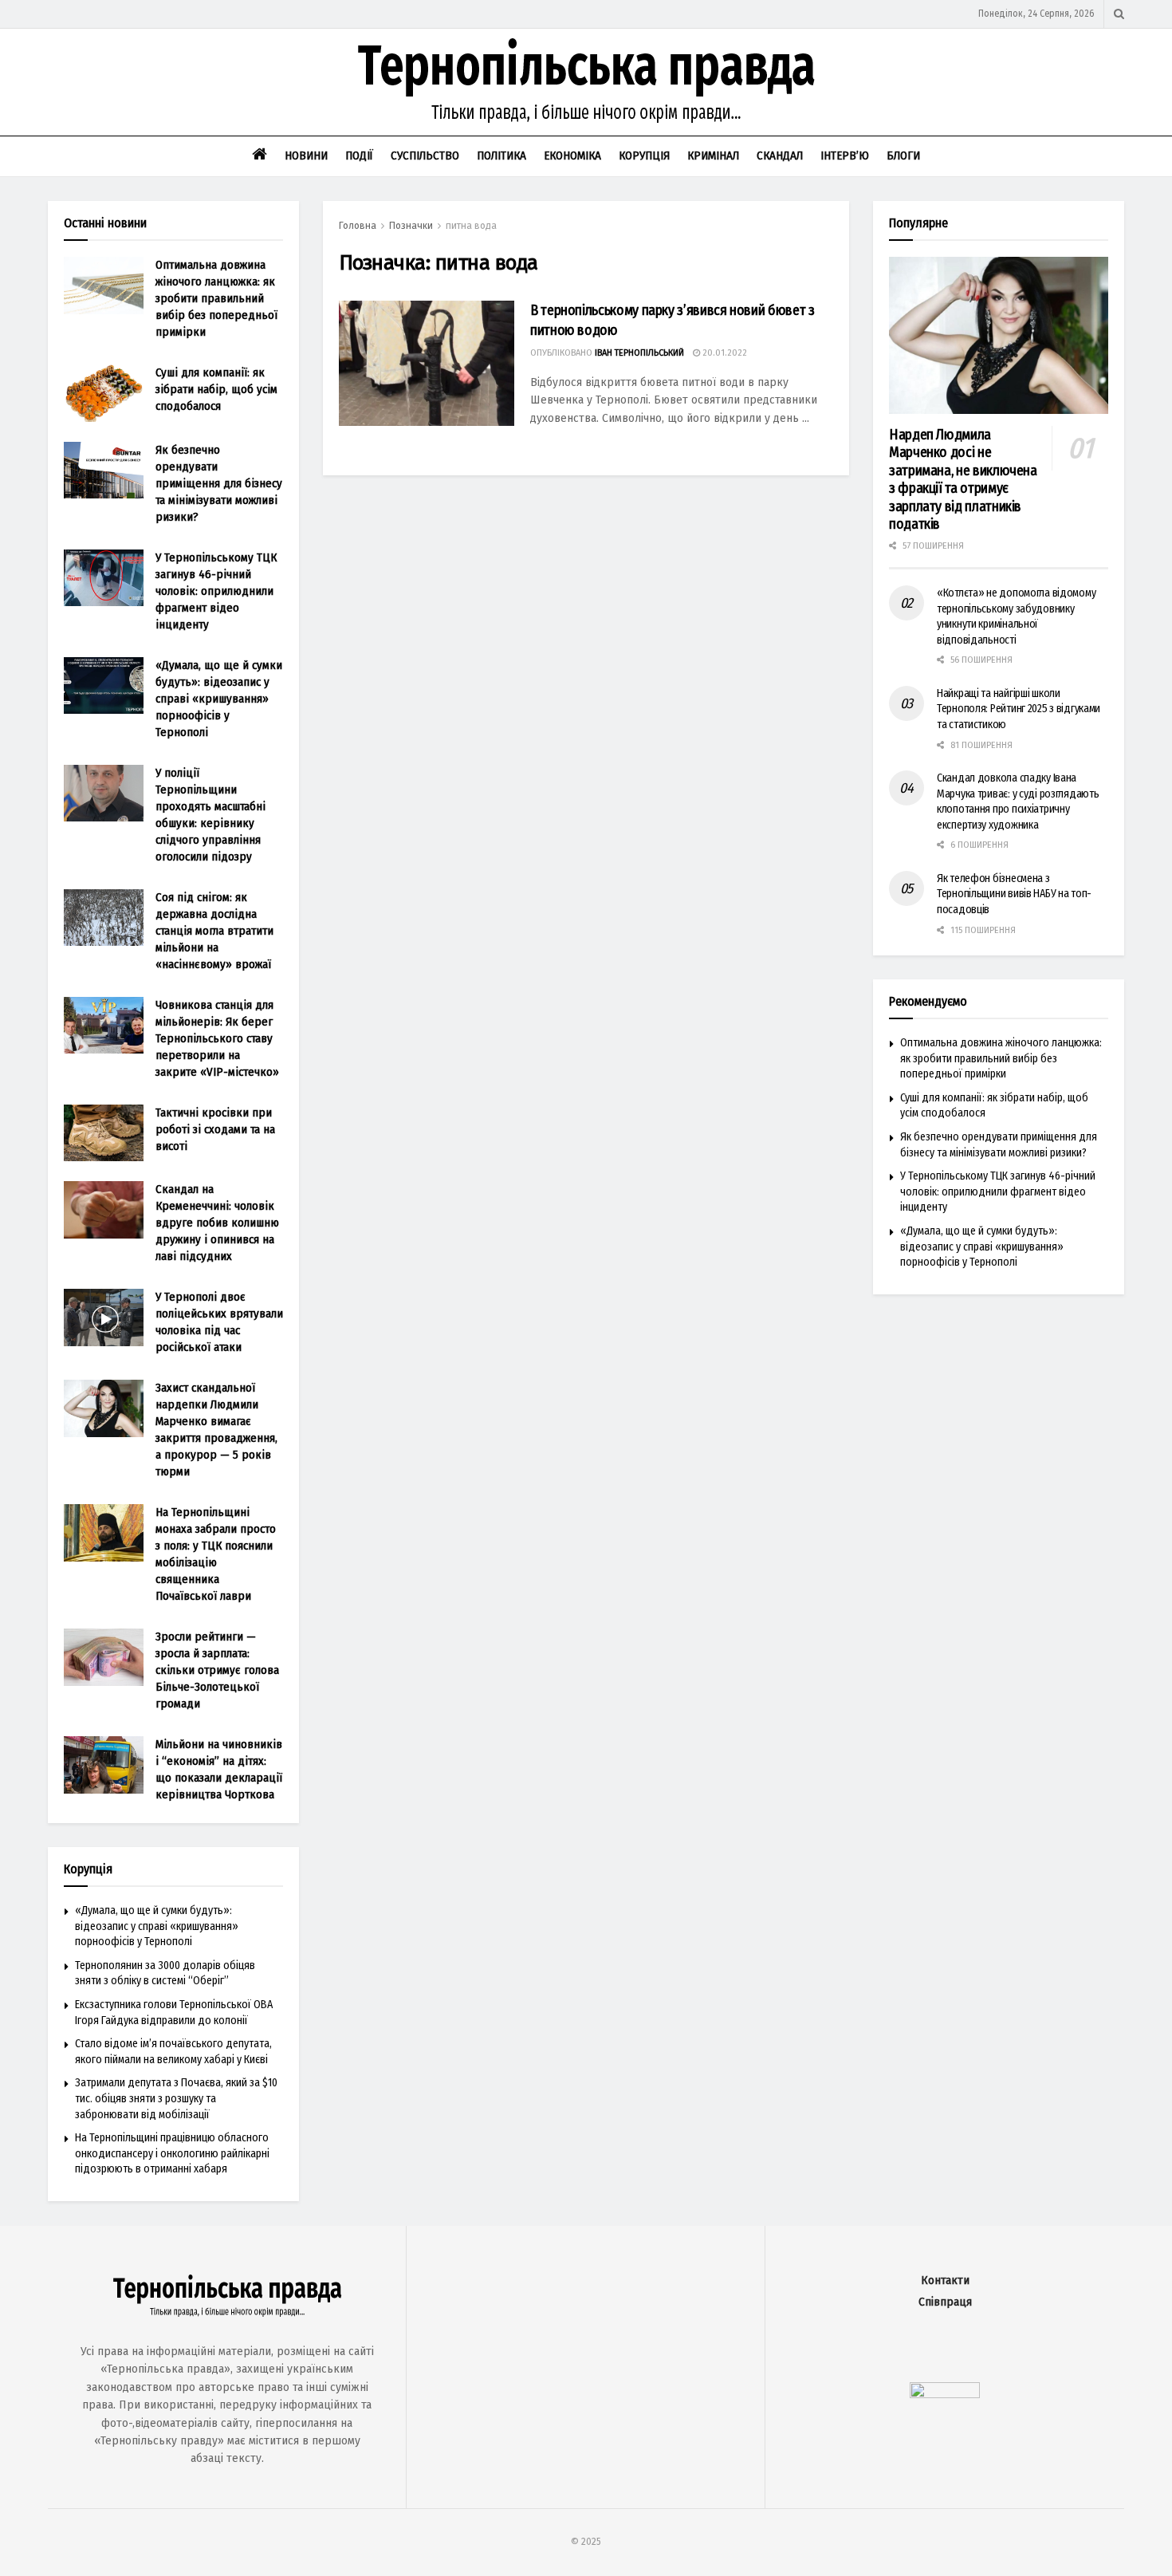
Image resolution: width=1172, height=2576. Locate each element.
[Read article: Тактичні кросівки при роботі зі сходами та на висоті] (104, 1133)
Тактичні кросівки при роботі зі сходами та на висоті (215, 1129)
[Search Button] (1119, 14)
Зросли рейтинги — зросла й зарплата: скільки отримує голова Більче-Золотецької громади (217, 1670)
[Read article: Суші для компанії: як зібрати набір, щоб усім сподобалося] (104, 393)
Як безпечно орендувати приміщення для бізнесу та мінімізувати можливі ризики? (219, 483)
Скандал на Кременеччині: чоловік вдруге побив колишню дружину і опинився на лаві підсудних (217, 1223)
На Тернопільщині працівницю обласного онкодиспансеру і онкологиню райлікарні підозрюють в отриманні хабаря (172, 2153)
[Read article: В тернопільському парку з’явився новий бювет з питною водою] (427, 363)
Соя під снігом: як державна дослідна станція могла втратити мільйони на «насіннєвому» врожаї (214, 931)
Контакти (945, 2281)
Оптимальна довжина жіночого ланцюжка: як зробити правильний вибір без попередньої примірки (216, 298)
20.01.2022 (724, 353)
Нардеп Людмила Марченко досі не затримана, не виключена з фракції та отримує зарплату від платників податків (963, 480)
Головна (358, 226)
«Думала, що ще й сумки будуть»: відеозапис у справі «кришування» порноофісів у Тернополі (219, 699)
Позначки (411, 226)
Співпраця (945, 2302)
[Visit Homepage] (586, 82)
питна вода (471, 226)
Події (359, 156)
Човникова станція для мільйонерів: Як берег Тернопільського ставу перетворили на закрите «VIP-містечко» (217, 1038)
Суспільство (425, 156)
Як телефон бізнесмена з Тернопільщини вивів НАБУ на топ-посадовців (1014, 894)
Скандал (780, 156)
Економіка (572, 156)
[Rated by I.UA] (945, 2395)
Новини (306, 156)
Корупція (644, 156)
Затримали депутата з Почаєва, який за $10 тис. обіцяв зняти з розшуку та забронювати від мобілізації (176, 2098)
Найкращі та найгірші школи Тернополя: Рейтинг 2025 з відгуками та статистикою (1019, 709)
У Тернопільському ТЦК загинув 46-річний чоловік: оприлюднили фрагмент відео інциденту (216, 591)
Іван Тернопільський (639, 353)
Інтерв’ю (845, 156)
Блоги (903, 156)
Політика (501, 156)
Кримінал (713, 156)
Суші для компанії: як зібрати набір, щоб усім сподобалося (216, 389)
